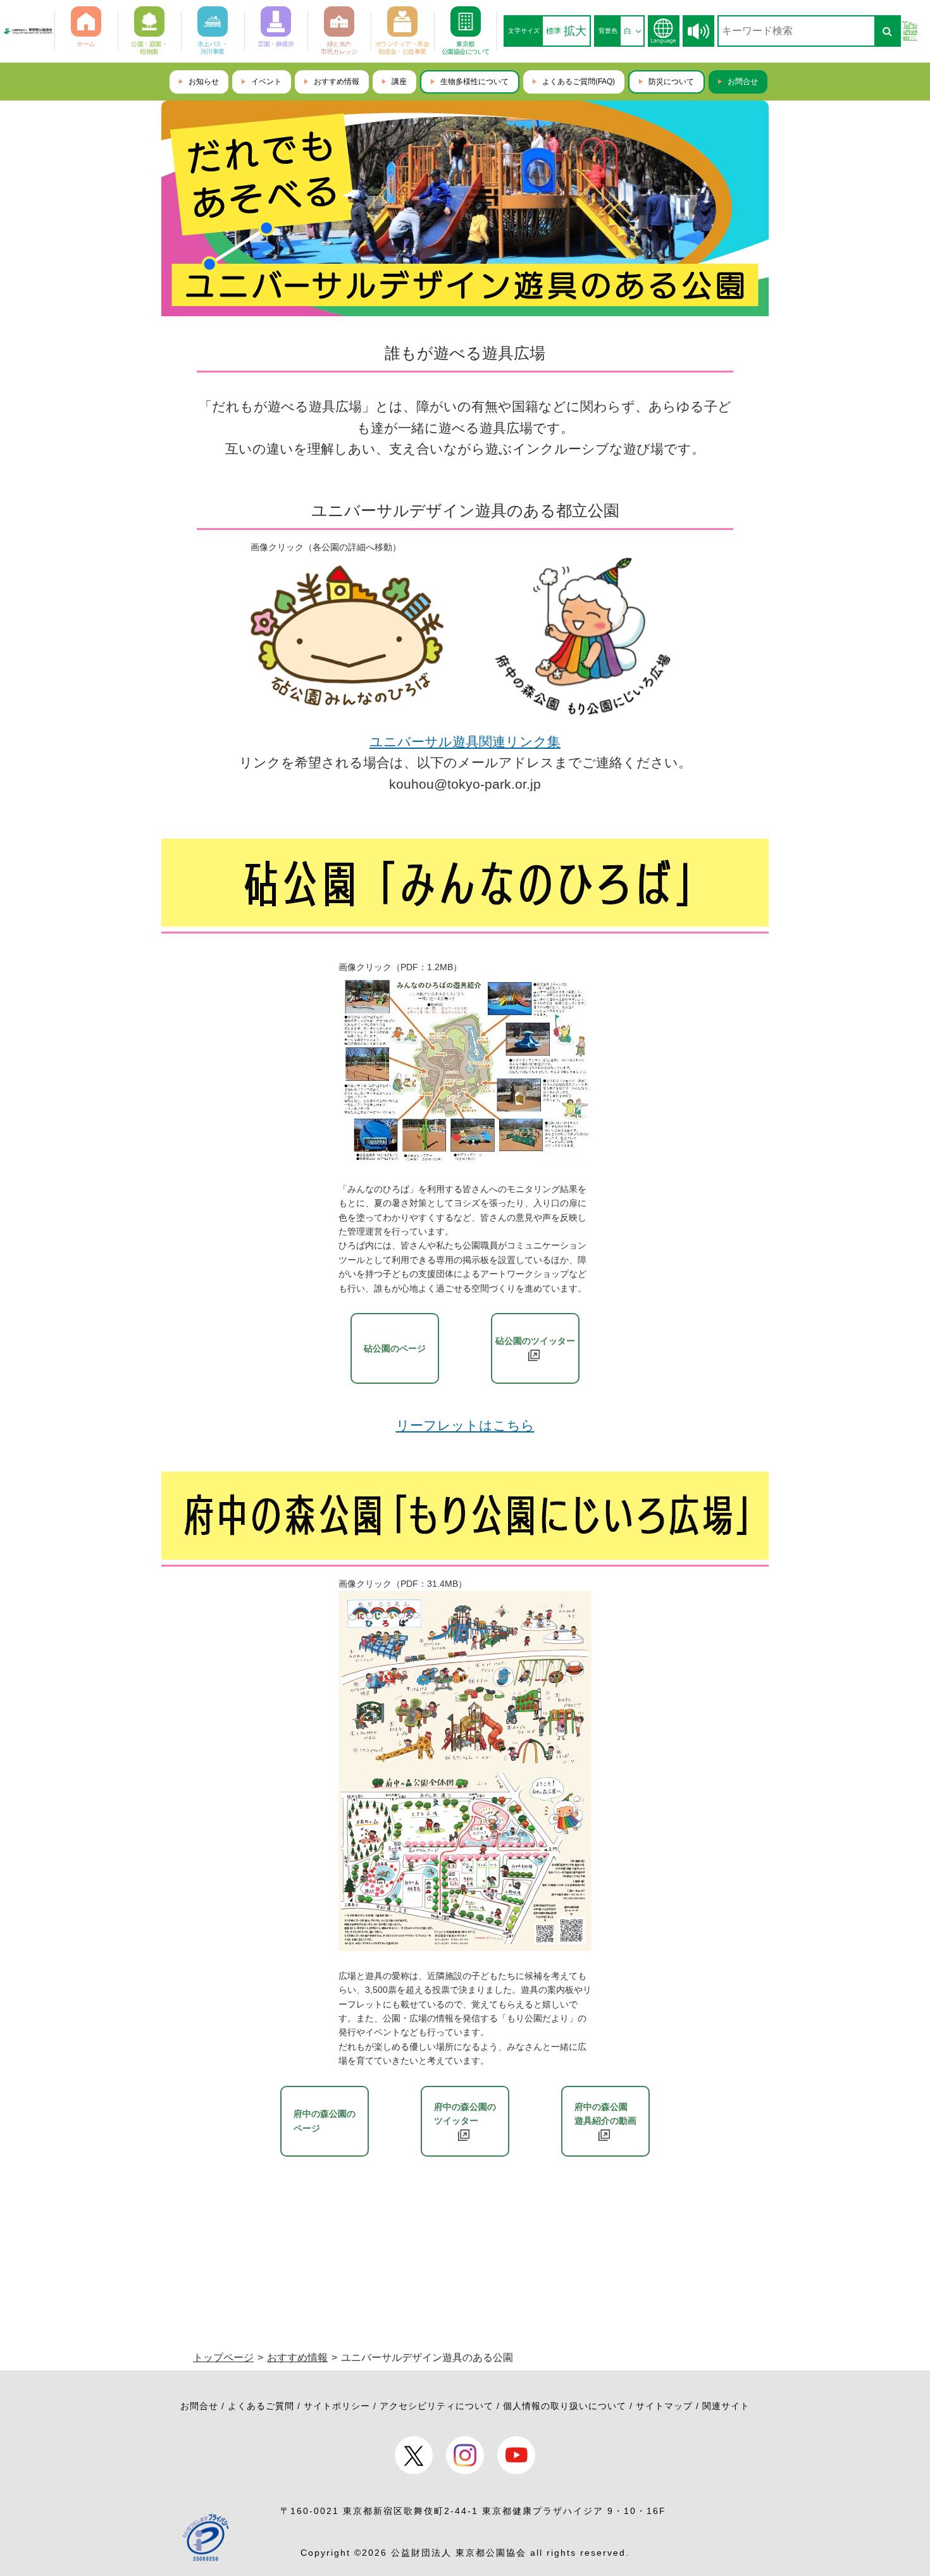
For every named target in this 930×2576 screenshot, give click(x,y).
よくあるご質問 (261, 2406)
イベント (266, 82)
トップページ (223, 2357)
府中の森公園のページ (325, 2121)
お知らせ (204, 82)
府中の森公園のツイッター (465, 2114)
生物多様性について (474, 82)
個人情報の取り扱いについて (565, 2406)
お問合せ (743, 82)
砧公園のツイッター (535, 1341)
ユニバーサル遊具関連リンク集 (465, 742)
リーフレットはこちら (465, 1425)
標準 (554, 31)
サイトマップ (664, 2406)
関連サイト (726, 2406)
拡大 (575, 31)
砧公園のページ (395, 1348)
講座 (399, 82)
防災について (671, 82)
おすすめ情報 (337, 82)
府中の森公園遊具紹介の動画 (605, 2114)
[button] (698, 31)
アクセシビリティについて (437, 2406)
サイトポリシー (337, 2406)
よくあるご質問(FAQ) (579, 82)
